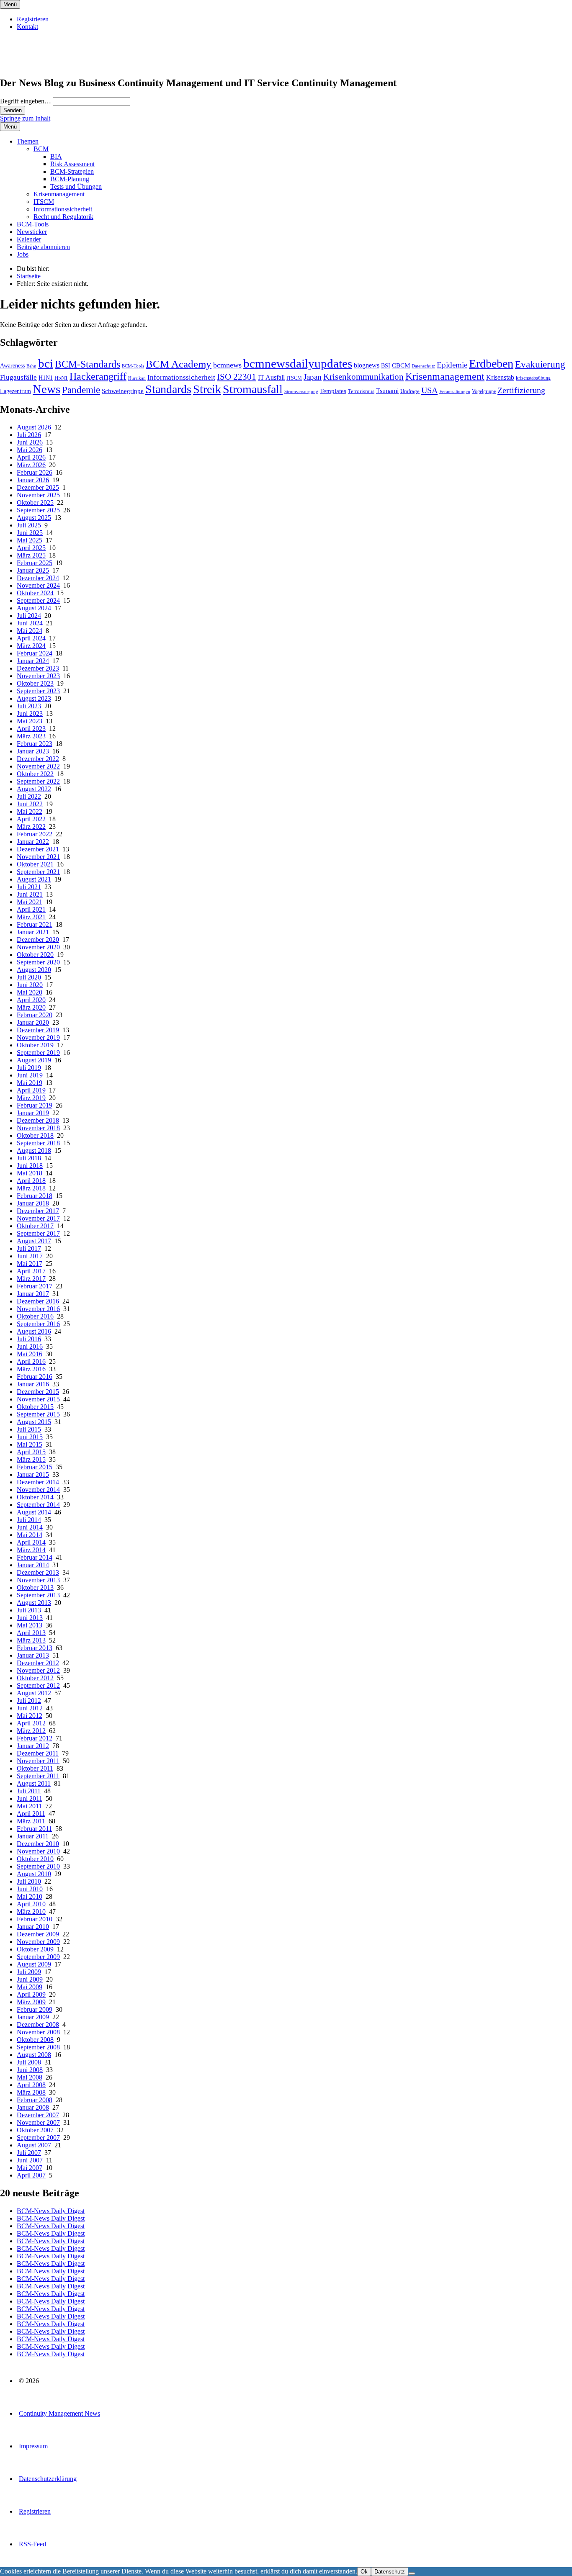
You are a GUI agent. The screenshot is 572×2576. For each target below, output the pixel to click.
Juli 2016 (29, 1339)
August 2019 (34, 1060)
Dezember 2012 (38, 1663)
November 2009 (38, 1942)
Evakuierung (540, 364)
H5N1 (61, 378)
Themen (28, 141)
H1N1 (46, 378)
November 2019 (38, 1037)
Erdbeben (491, 364)
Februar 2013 (35, 1648)
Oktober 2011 (35, 1768)
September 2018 (38, 1143)
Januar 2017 (33, 1294)
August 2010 (34, 1874)
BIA (56, 156)
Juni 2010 (30, 1889)
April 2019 (31, 1090)
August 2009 (34, 1964)
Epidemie (452, 365)
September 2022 (38, 781)
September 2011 (38, 1776)
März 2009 (31, 2002)
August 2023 (34, 698)
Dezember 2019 (38, 1030)
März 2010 (31, 1911)
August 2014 (34, 1512)
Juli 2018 (29, 1158)
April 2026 (31, 457)
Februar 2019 (35, 1105)
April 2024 (31, 638)
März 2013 (31, 1640)
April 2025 (31, 548)
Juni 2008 (30, 2070)
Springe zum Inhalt (25, 118)
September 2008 (38, 2047)
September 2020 (38, 962)
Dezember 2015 (38, 1392)
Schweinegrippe (123, 391)
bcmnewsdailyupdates (298, 363)
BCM (41, 149)
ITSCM (44, 202)
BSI (386, 366)
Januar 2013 (33, 1655)
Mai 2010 (30, 1896)
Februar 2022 (35, 834)
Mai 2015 (30, 1444)
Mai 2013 (30, 1625)
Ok (364, 2572)
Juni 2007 (30, 2160)
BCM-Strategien (72, 171)
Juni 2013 (30, 1618)
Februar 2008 (35, 2100)
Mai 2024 (30, 631)
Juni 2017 (30, 1256)
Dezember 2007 (38, 2115)
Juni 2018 (30, 1166)
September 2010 (38, 1866)
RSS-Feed (32, 2544)
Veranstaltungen (455, 391)
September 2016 (38, 1324)
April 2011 (31, 1814)
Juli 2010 (29, 1881)
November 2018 (38, 1128)
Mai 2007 (30, 2168)
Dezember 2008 (38, 2025)
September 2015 (38, 1414)
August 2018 (34, 1150)
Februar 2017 (35, 1286)
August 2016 (34, 1331)
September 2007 (38, 2138)
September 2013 (38, 1595)
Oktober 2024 (35, 593)
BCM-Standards (88, 364)
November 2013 (38, 1580)
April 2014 (31, 1542)
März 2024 (31, 646)
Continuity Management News (59, 2413)
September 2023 (38, 691)
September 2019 (38, 1053)
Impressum (33, 2446)
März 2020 (31, 1007)
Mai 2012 (30, 1716)
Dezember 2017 (38, 1211)
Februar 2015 (35, 1467)
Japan (313, 377)
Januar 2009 (33, 2017)
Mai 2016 (30, 1354)
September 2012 (38, 1685)
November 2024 (38, 585)
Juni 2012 (30, 1708)
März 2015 (31, 1459)
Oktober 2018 (35, 1135)
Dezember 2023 (38, 668)
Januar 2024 (33, 661)
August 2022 (34, 789)
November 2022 (38, 766)
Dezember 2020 (38, 940)
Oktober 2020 (35, 955)
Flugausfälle (18, 377)
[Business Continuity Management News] (51, 65)
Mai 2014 (30, 1535)
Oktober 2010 (35, 1859)
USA (429, 390)
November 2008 (38, 2032)
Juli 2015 (29, 1429)
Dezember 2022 (38, 759)
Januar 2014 (33, 1565)
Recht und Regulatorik (63, 217)
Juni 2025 (30, 533)
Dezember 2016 (38, 1301)
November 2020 (38, 947)
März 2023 (31, 736)
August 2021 (34, 879)
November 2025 (38, 495)
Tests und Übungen (76, 186)
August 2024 (34, 608)
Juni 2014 (30, 1527)
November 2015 (38, 1399)
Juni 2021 (30, 894)
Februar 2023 (35, 744)
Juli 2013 (29, 1610)
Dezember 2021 (38, 849)
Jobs (23, 254)
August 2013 (34, 1603)
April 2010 (31, 1904)
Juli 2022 (29, 796)
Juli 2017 (29, 1248)
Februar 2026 (35, 472)
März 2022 (31, 827)
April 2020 (31, 1000)
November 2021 (38, 857)
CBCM (401, 365)
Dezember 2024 (38, 578)
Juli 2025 (29, 525)
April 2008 (31, 2085)
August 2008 (34, 2055)
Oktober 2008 (35, 2040)
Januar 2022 (33, 842)
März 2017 (31, 1279)
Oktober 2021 (35, 864)
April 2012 (31, 1723)
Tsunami (387, 391)
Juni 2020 (30, 985)
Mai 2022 (30, 811)
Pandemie (81, 390)
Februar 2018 (35, 1196)
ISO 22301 (237, 377)
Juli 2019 (29, 1068)
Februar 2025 (35, 563)
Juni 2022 (30, 804)
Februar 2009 (35, 2009)
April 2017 (31, 1271)
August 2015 (34, 1422)
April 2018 (31, 1181)
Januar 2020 (33, 1022)
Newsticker (32, 232)
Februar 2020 (35, 1015)
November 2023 (38, 676)
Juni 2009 (30, 1979)
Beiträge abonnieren (43, 247)
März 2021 (31, 917)
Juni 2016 (30, 1346)
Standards (168, 389)
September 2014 (38, 1505)
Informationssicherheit (63, 209)
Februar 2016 (35, 1377)
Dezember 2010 (38, 1844)
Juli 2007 (29, 2153)
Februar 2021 (35, 924)
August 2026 (34, 427)
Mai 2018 (30, 1173)
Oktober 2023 (35, 683)
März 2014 (31, 1550)
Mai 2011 (29, 1806)
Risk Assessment (72, 164)
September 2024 (38, 600)
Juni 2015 (30, 1437)
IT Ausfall (271, 377)
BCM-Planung (70, 179)
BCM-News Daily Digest (51, 2211)
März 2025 (31, 555)
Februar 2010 (35, 1919)
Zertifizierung (521, 390)
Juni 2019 (30, 1075)
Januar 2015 (33, 1474)
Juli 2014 (29, 1520)
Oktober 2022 (35, 774)
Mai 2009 (30, 1987)
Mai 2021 (30, 902)
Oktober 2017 (35, 1226)
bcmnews (227, 365)
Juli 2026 (29, 435)
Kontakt (27, 27)
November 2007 (38, 2122)
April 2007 (31, 2175)
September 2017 (38, 1233)
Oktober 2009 (35, 1949)
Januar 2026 (33, 480)
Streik (207, 389)
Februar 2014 (35, 1557)
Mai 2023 (30, 721)
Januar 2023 (33, 751)
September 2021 (38, 872)
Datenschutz (423, 366)
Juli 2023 (29, 706)
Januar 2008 (33, 2107)
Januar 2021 (33, 932)
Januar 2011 (33, 1836)
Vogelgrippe (484, 391)
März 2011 (31, 1821)
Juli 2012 (29, 1701)
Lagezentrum (15, 391)
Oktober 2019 (35, 1045)
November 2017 (38, 1218)
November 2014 (38, 1490)
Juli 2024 (29, 616)
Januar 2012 (33, 1746)
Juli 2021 (29, 887)
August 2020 (34, 970)
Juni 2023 (30, 713)
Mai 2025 (30, 540)
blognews (367, 365)
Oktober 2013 (35, 1588)
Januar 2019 (33, 1113)
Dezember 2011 (38, 1753)
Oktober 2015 (35, 1407)
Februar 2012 (35, 1738)
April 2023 (31, 729)
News (46, 389)
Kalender (29, 239)
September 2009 (38, 1957)
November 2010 (38, 1851)
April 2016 (31, 1361)
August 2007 (34, 2145)
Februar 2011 (34, 1829)
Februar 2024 (35, 653)
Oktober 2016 (35, 1316)
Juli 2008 (29, 2062)
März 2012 (31, 1731)
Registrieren (33, 19)
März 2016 (31, 1369)
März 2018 (31, 1188)
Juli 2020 (29, 977)
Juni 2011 (30, 1798)
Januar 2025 (33, 570)
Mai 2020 (30, 992)
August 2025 (34, 518)
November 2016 (38, 1309)
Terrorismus (361, 391)
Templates (333, 391)
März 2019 (31, 1098)
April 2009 (31, 1994)
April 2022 (31, 819)
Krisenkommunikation (363, 377)
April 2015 (31, 1452)
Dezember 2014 (38, 1482)
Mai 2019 (30, 1083)
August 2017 (34, 1241)
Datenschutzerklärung (48, 2479)
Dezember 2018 (38, 1120)
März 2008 (31, 2092)
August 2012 (34, 1693)
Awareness (12, 365)
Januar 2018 (33, 1203)
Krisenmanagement (59, 194)
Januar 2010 (33, 1927)
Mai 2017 (30, 1264)
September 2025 (38, 510)
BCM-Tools (33, 224)
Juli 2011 (29, 1791)
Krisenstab (500, 377)
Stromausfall (253, 389)
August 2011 (34, 1783)
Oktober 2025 (35, 503)
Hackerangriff (98, 376)
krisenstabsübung (533, 378)
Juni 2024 (30, 623)
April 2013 (31, 1633)
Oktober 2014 (35, 1497)
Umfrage (410, 391)
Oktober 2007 (35, 2130)
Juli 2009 (29, 1972)
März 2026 (31, 465)
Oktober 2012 (35, 1678)
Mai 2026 (30, 450)
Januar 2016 (33, 1384)
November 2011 (38, 1761)
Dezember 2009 (38, 1934)
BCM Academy (179, 364)
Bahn (31, 366)
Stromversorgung (301, 391)
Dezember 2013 (38, 1572)
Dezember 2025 (38, 487)
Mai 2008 (30, 2077)
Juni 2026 (30, 442)
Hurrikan (137, 378)
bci (46, 363)
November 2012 (38, 1670)
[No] (412, 2573)
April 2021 (31, 909)
